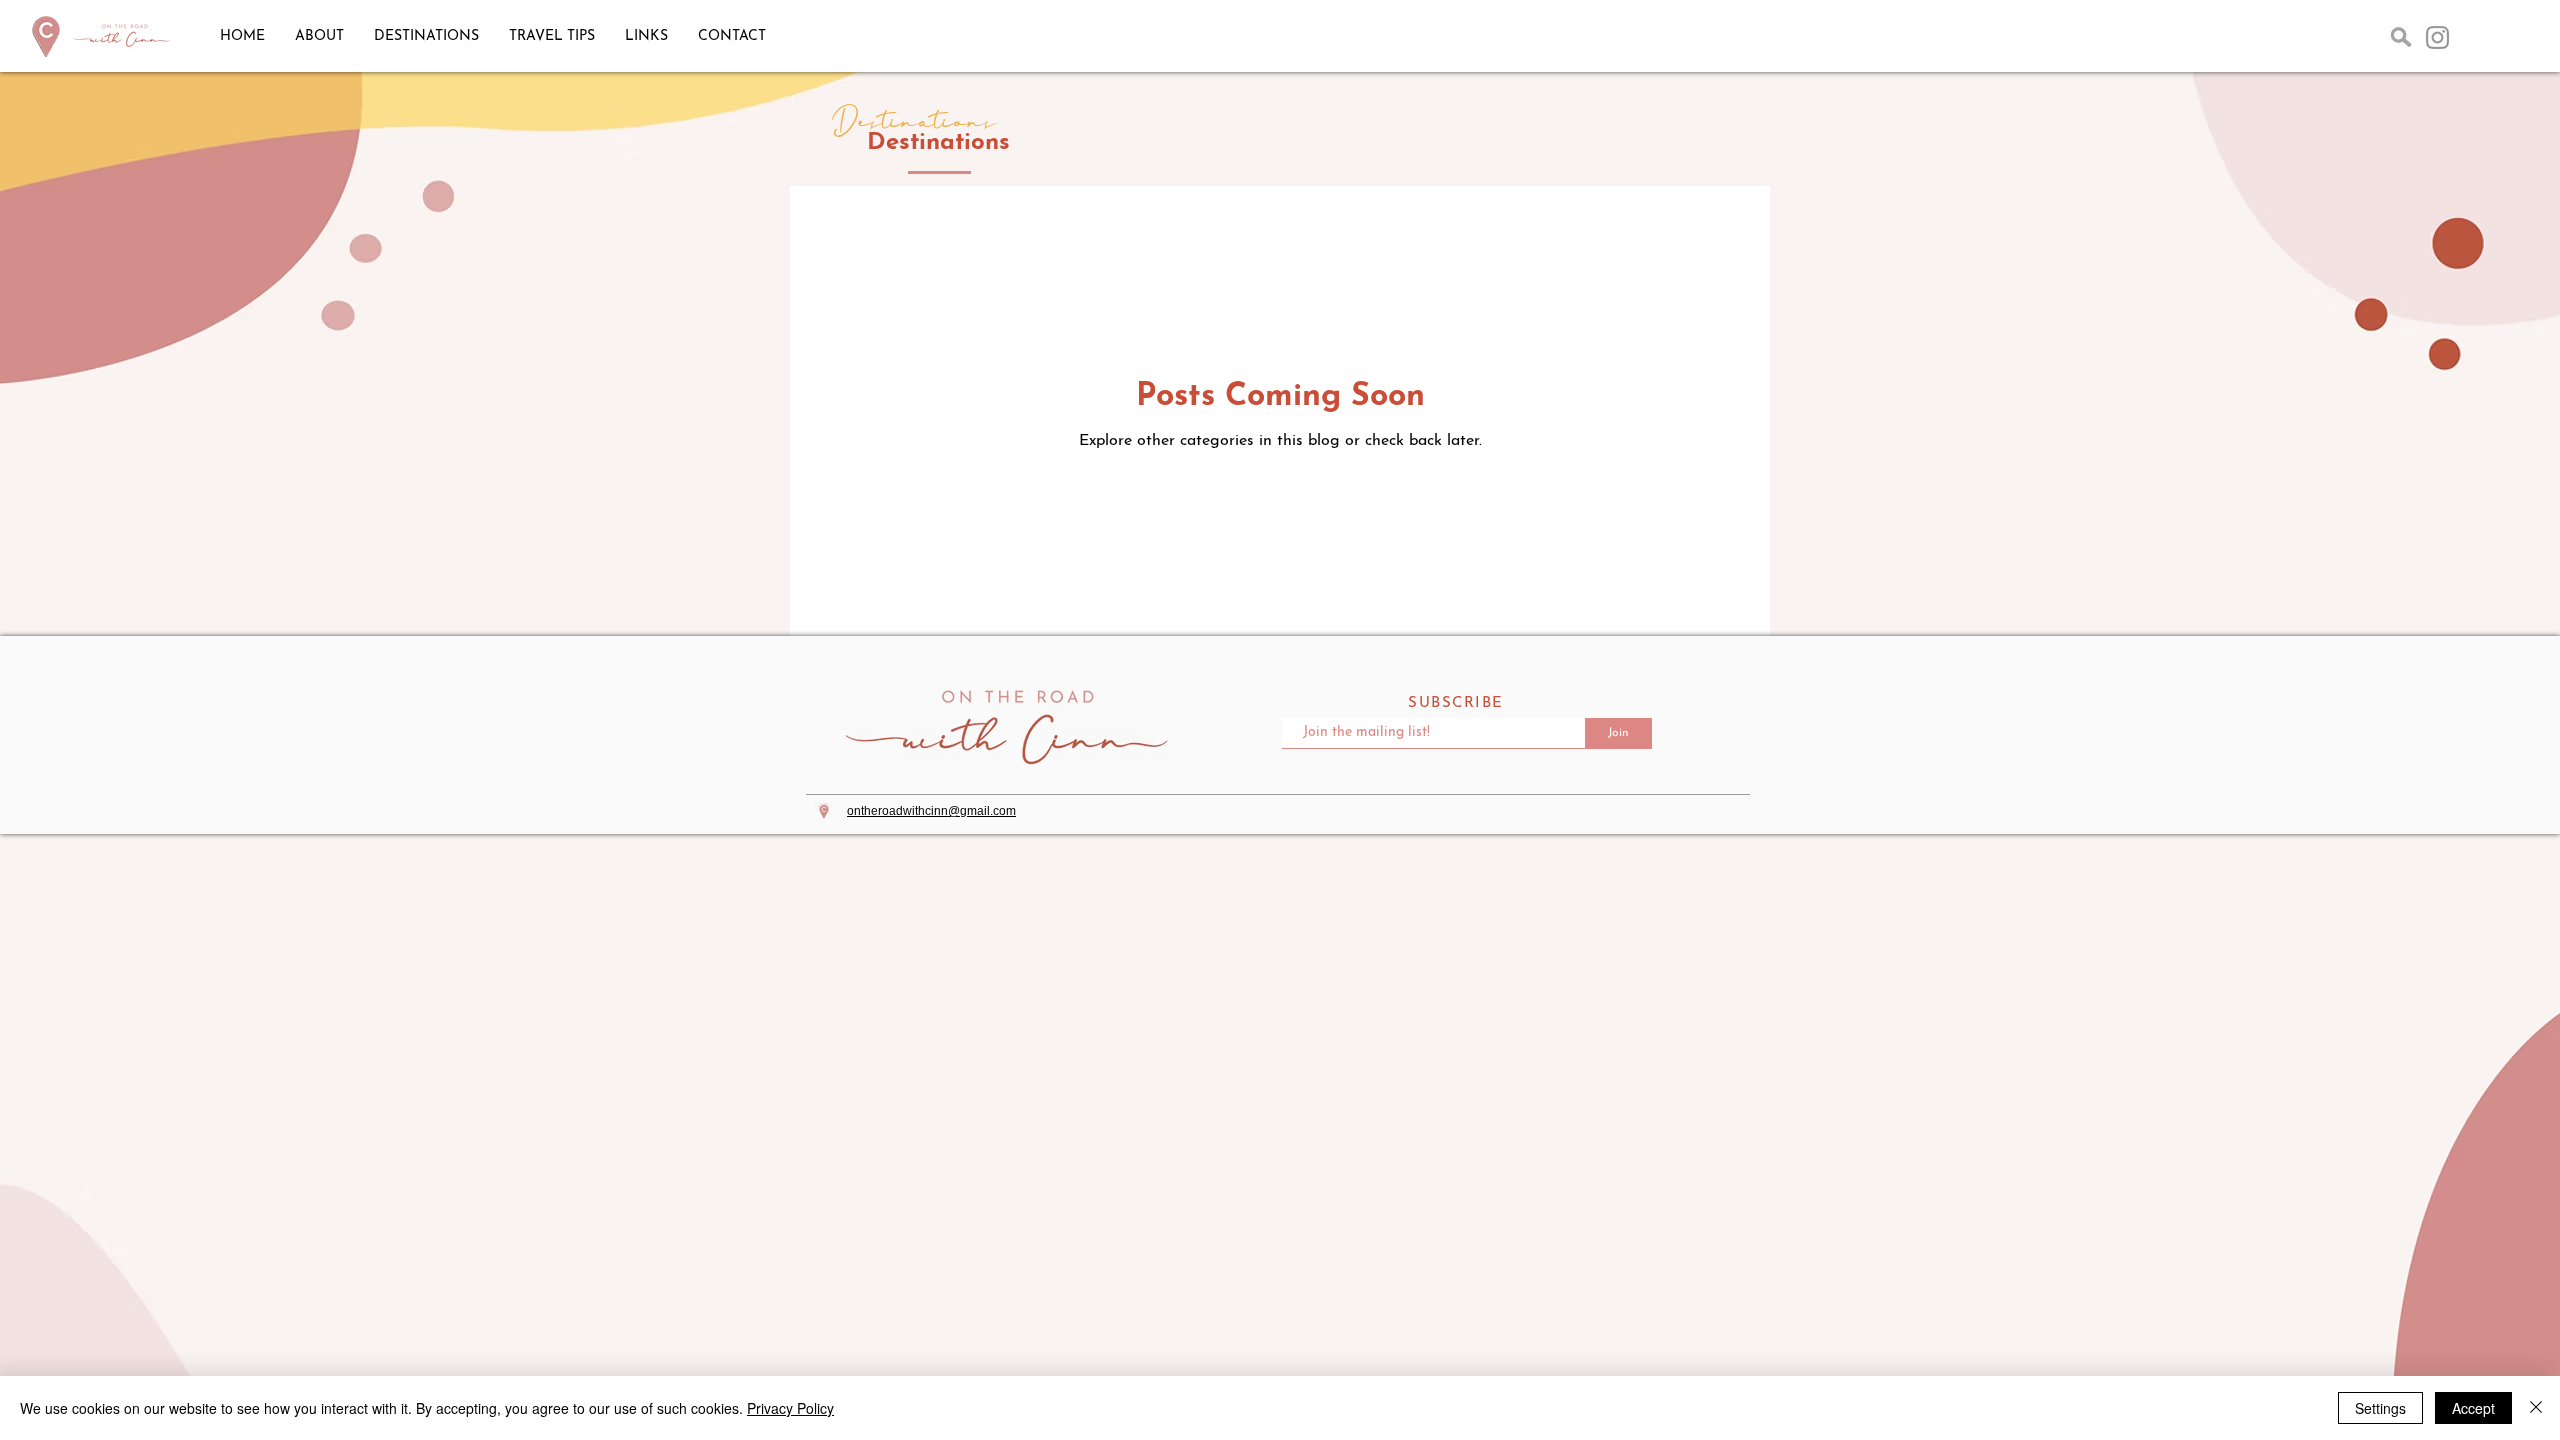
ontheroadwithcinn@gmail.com (931, 811)
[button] (2401, 37)
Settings (2380, 1408)
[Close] (2536, 1408)
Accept (2473, 1408)
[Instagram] (2437, 37)
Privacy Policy (790, 1408)
